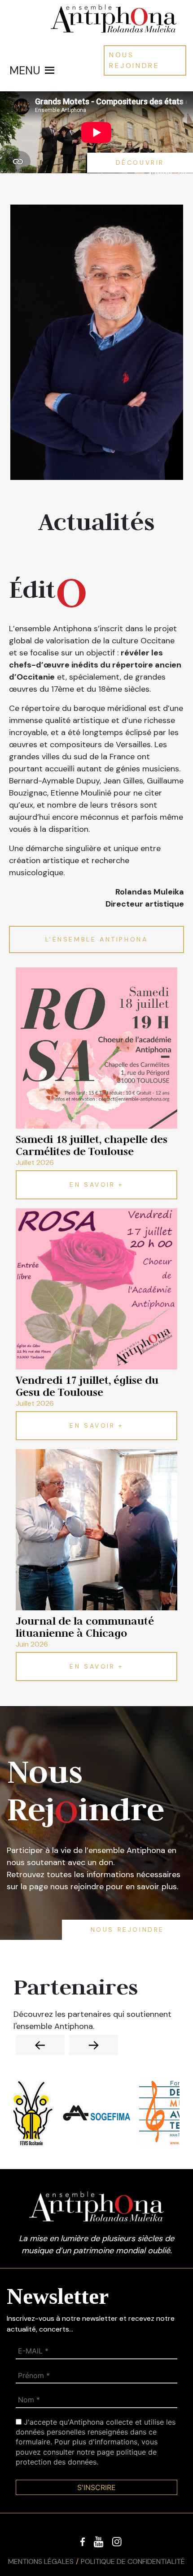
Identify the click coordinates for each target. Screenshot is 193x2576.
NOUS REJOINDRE (134, 60)
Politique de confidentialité (133, 2561)
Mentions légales (41, 2561)
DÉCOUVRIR (140, 163)
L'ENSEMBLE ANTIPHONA (97, 939)
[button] (25, 70)
